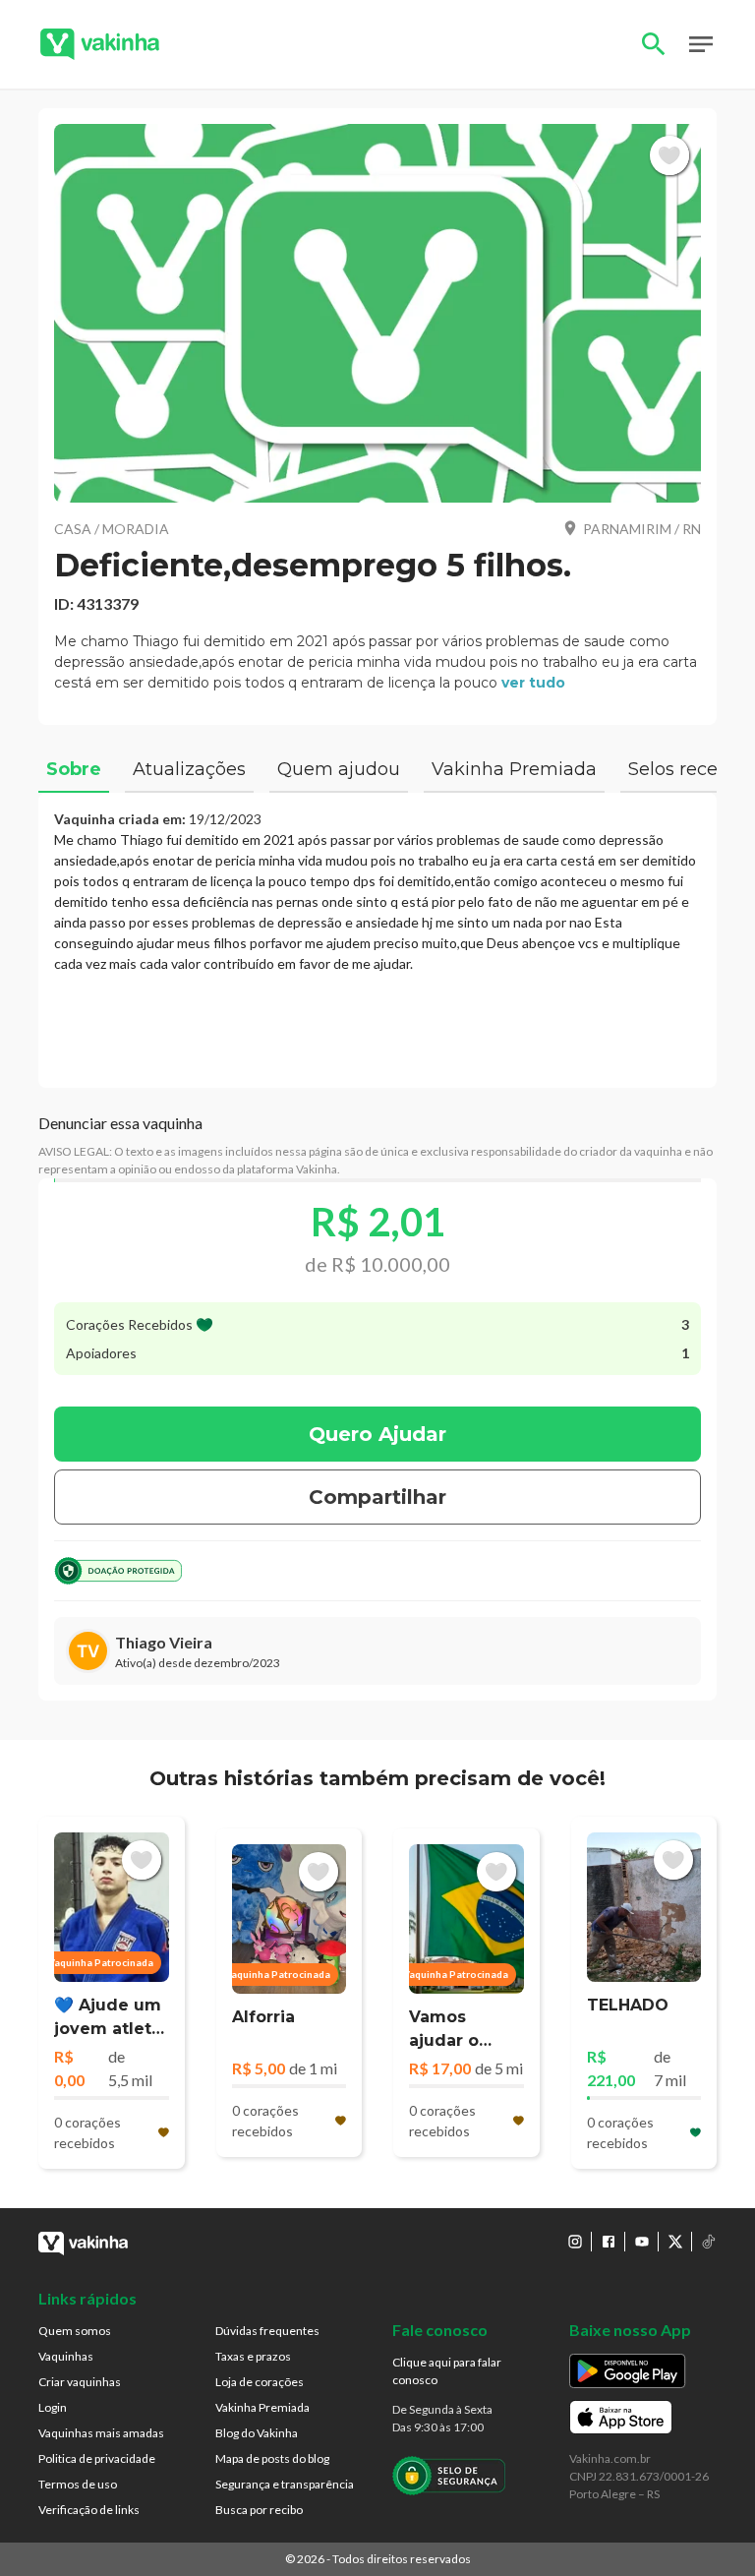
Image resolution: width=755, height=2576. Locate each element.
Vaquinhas (66, 2356)
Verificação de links (89, 2510)
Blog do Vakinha (257, 2433)
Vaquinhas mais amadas (101, 2433)
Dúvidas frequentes (267, 2331)
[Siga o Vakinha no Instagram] (575, 2242)
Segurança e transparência (285, 2484)
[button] (377, 313)
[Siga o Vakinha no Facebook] (609, 2242)
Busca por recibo (259, 2510)
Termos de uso (78, 2484)
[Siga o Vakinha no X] (675, 2242)
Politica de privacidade (97, 2458)
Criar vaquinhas (80, 2382)
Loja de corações (260, 2382)
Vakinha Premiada (262, 2407)
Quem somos (75, 2331)
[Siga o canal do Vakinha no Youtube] (642, 2242)
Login (53, 2407)
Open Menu (701, 44)
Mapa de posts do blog (272, 2458)
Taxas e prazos (253, 2356)
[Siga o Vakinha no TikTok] (709, 2242)
